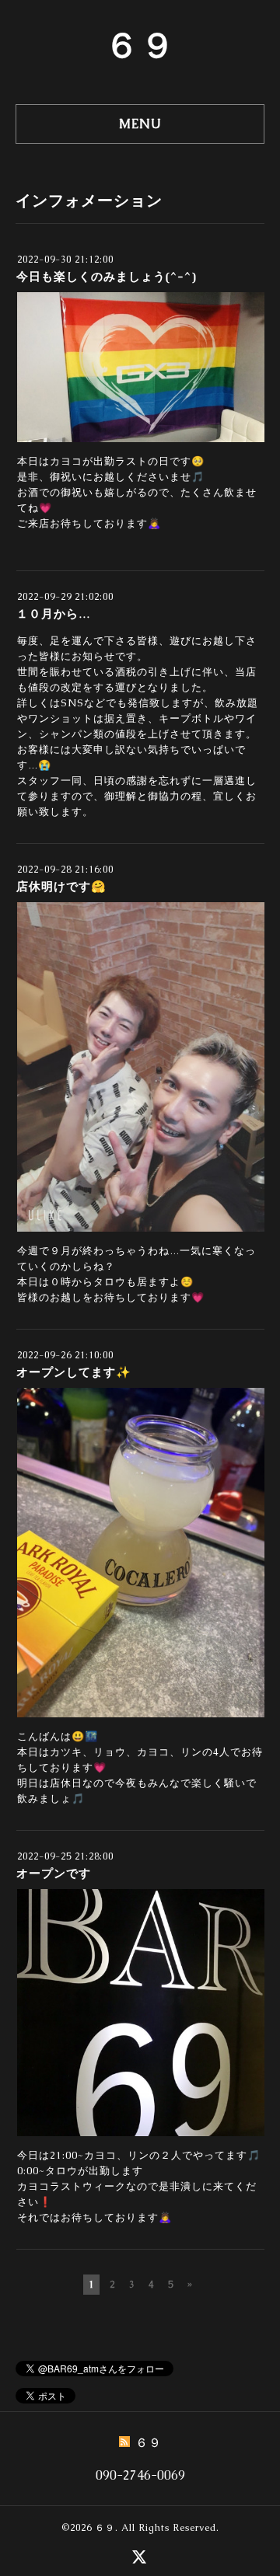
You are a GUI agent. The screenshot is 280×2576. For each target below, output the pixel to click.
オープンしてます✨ (74, 1372)
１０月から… (54, 613)
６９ (140, 45)
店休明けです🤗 (61, 886)
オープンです (54, 1873)
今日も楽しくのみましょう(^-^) (107, 276)
